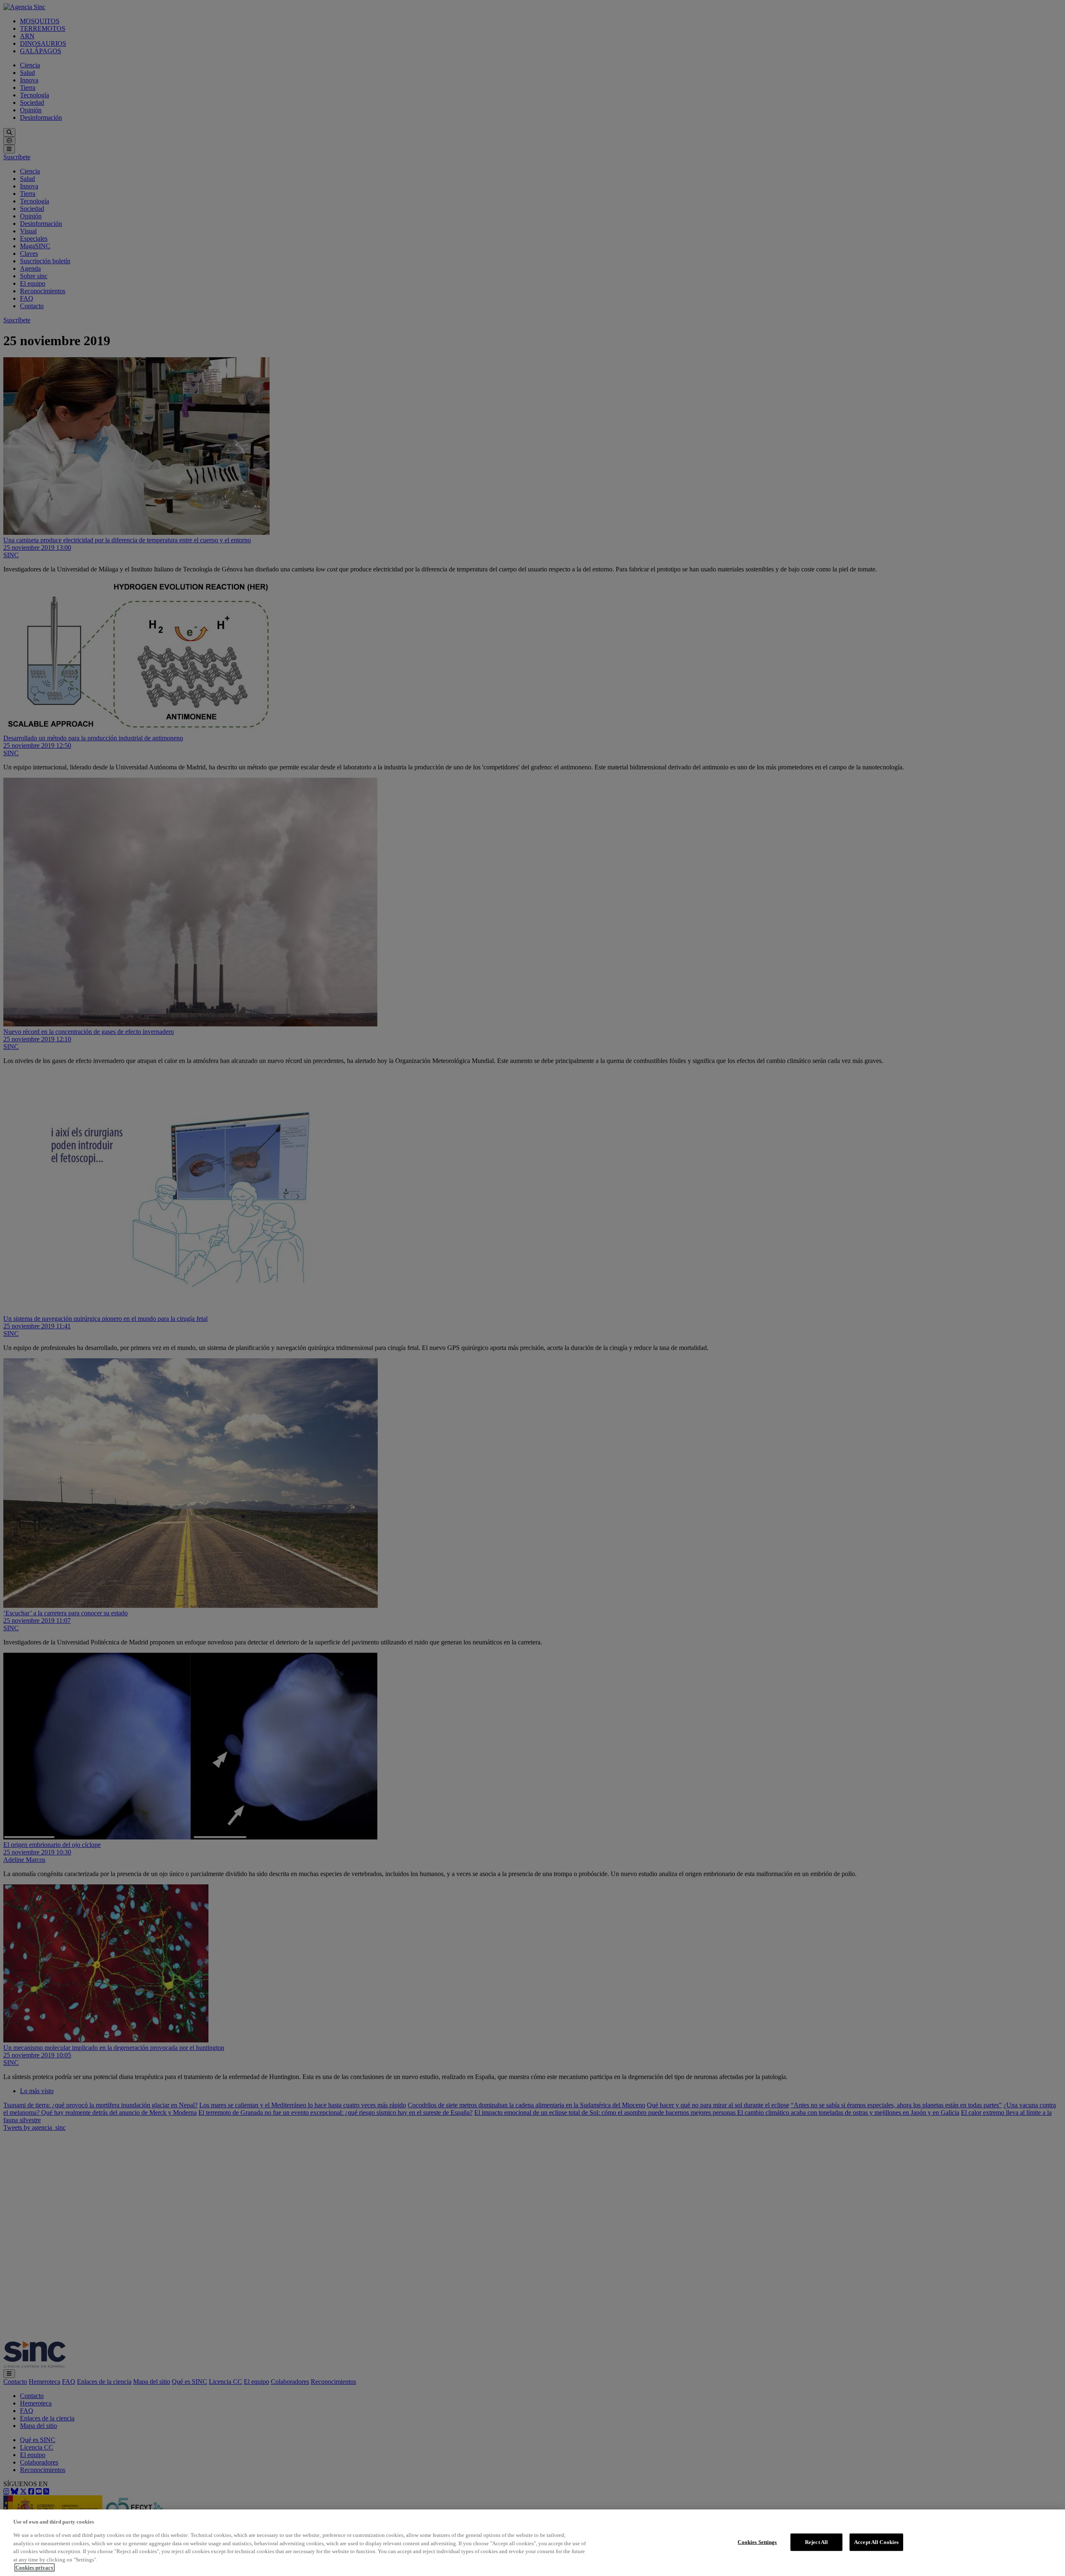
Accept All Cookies (876, 2542)
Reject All (816, 2542)
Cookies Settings (757, 2542)
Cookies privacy (35, 2567)
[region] (532, 2543)
